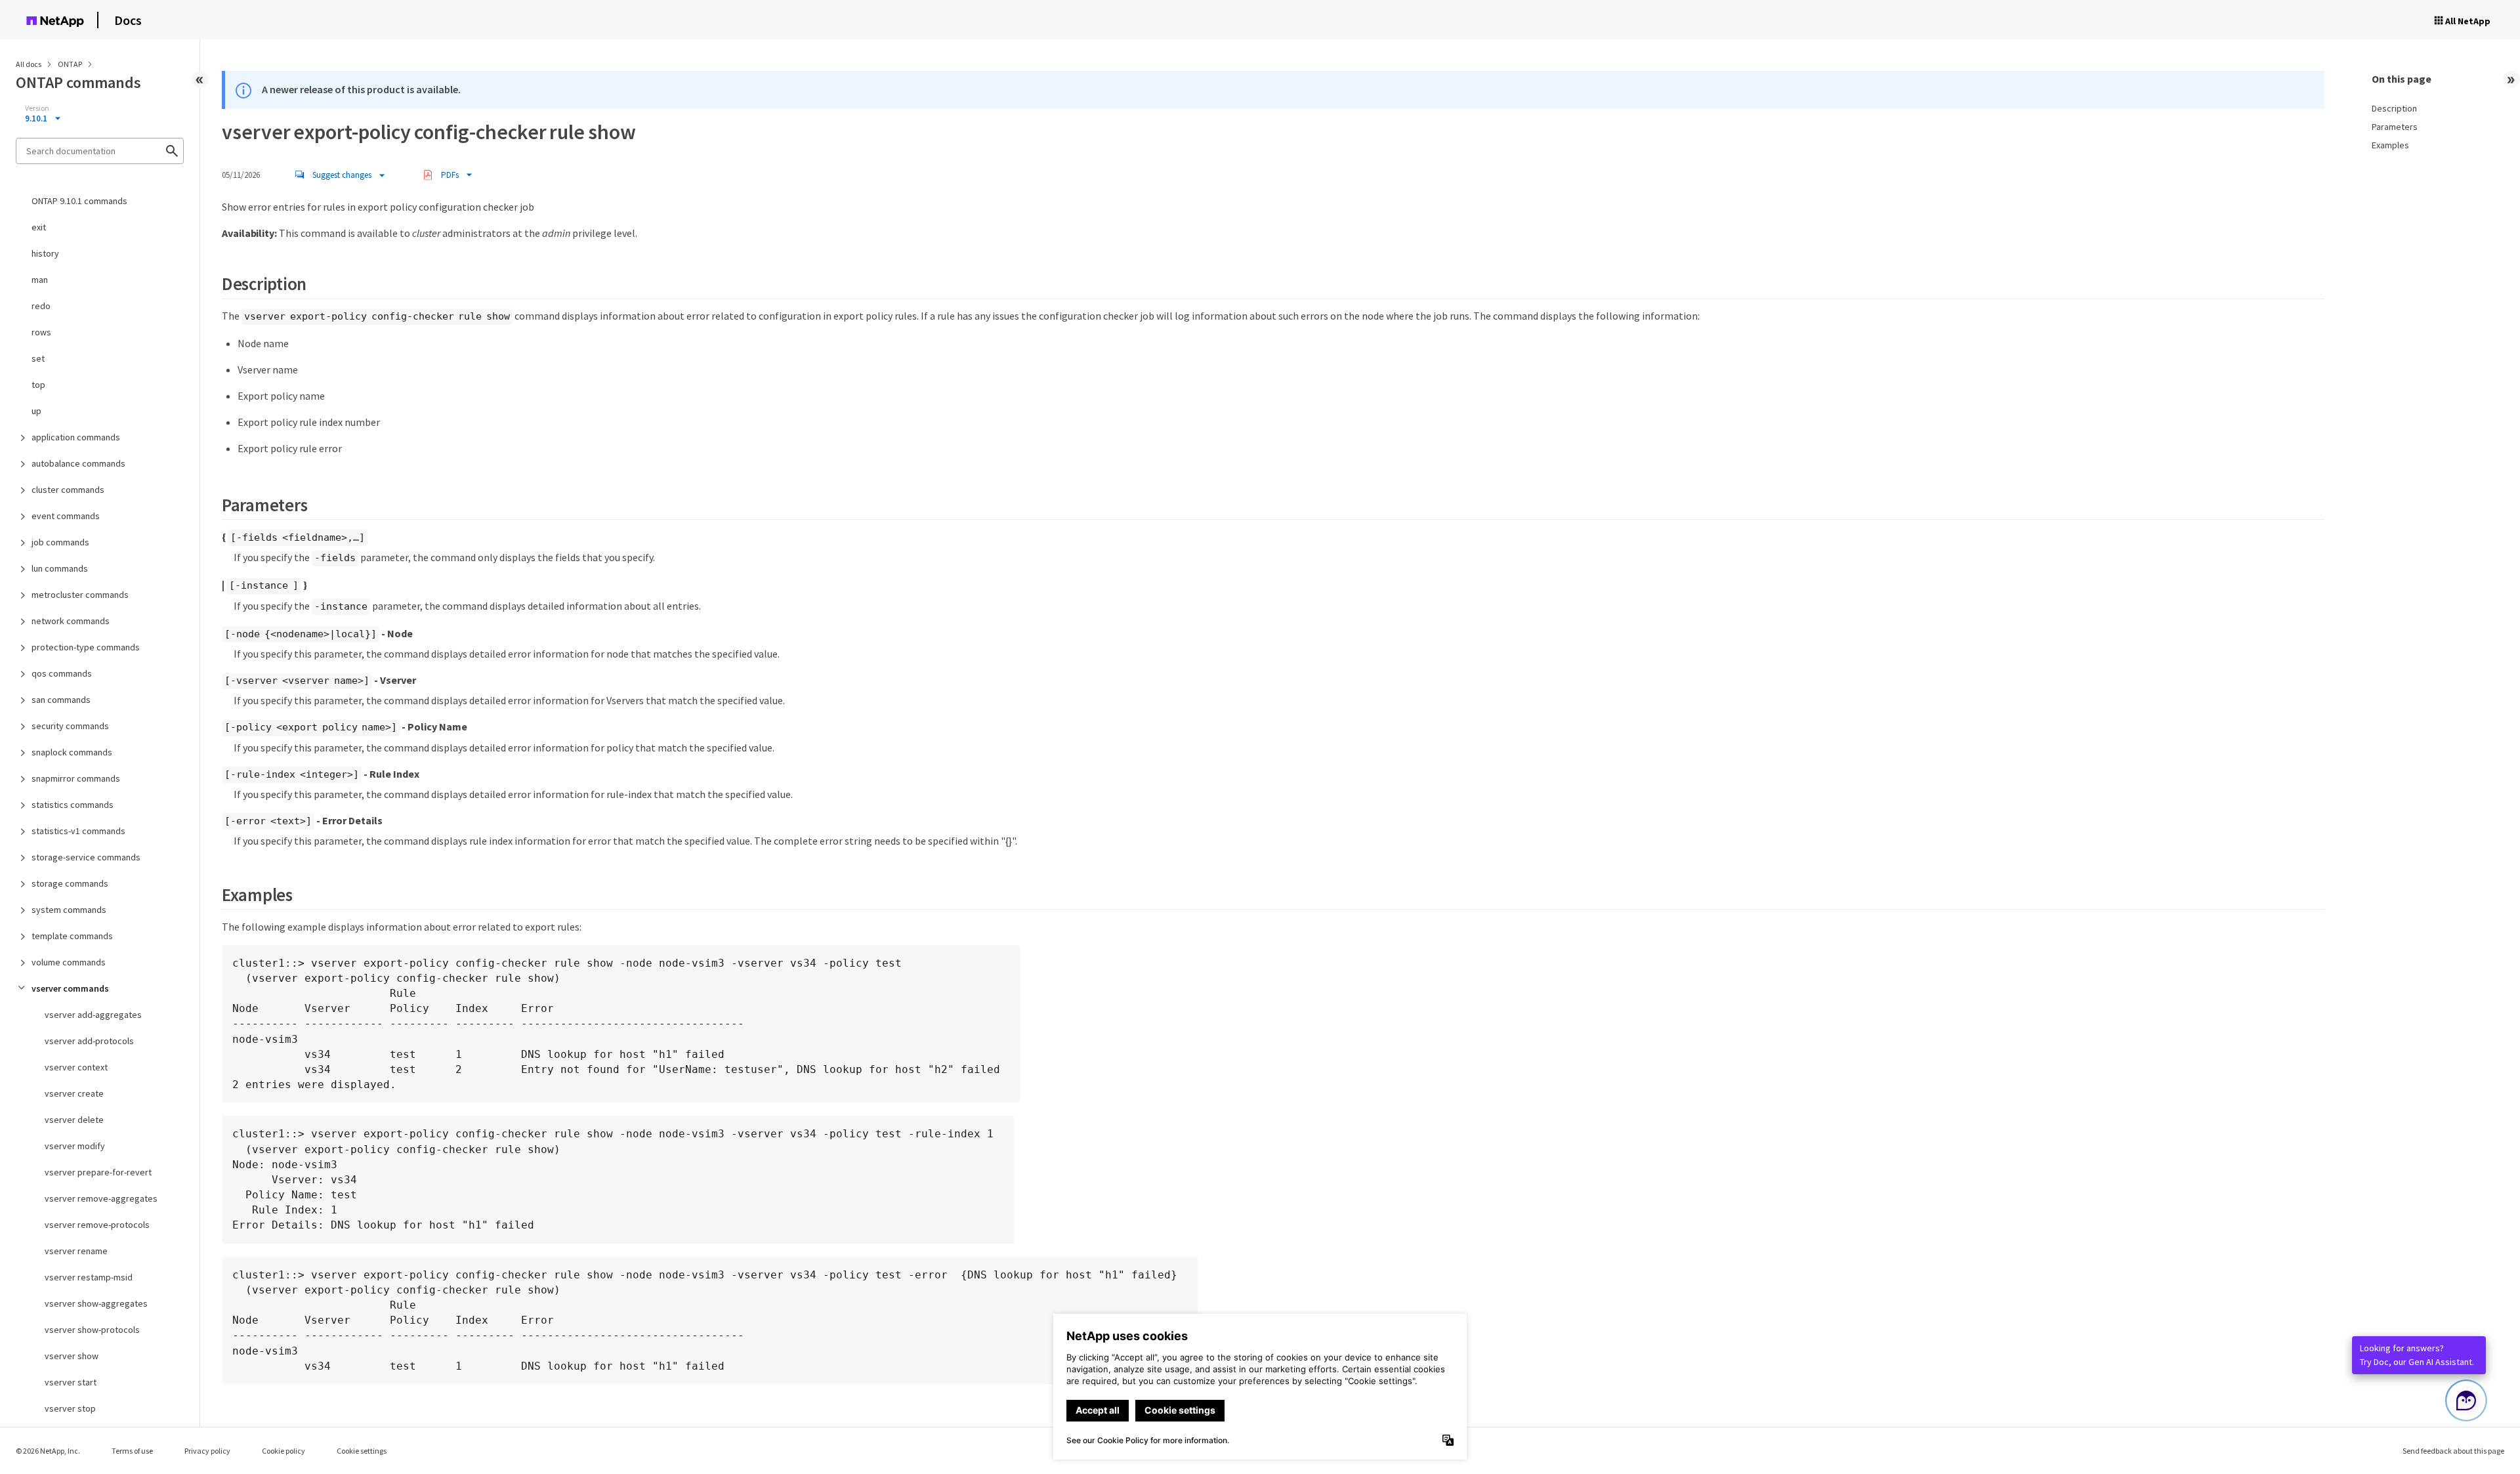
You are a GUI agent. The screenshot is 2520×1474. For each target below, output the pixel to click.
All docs (29, 64)
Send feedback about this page (2453, 1451)
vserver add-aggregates (93, 1015)
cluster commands (68, 490)
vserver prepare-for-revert (98, 1172)
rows (41, 332)
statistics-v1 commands (78, 831)
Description (2394, 108)
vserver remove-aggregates (101, 1198)
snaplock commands (72, 752)
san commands (61, 700)
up (36, 411)
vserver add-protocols (89, 1041)
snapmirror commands (76, 778)
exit (39, 227)
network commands (71, 621)
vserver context (76, 1067)
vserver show (72, 1356)
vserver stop (70, 1408)
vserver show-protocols (92, 1330)
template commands (72, 936)
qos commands (62, 673)
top (38, 385)
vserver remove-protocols (97, 1225)
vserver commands (70, 988)
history (45, 253)
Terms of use (132, 1451)
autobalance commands (78, 463)
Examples (2390, 145)
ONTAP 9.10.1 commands (79, 201)
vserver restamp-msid (89, 1277)
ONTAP (71, 64)
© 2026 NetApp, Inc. (48, 1451)
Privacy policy (207, 1451)
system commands (69, 910)
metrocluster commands (80, 595)
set (38, 358)
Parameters (2395, 127)
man (40, 280)
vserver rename (76, 1251)
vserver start (71, 1382)
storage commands (70, 883)
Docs (128, 20)
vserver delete (74, 1120)
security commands (70, 726)
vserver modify (75, 1146)
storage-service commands (86, 857)
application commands (76, 437)
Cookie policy (283, 1451)
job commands (60, 542)
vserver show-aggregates (96, 1303)
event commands (66, 516)
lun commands (60, 568)
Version (37, 108)
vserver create (74, 1093)
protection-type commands (86, 647)
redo (41, 306)
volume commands (69, 962)
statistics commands (73, 805)
